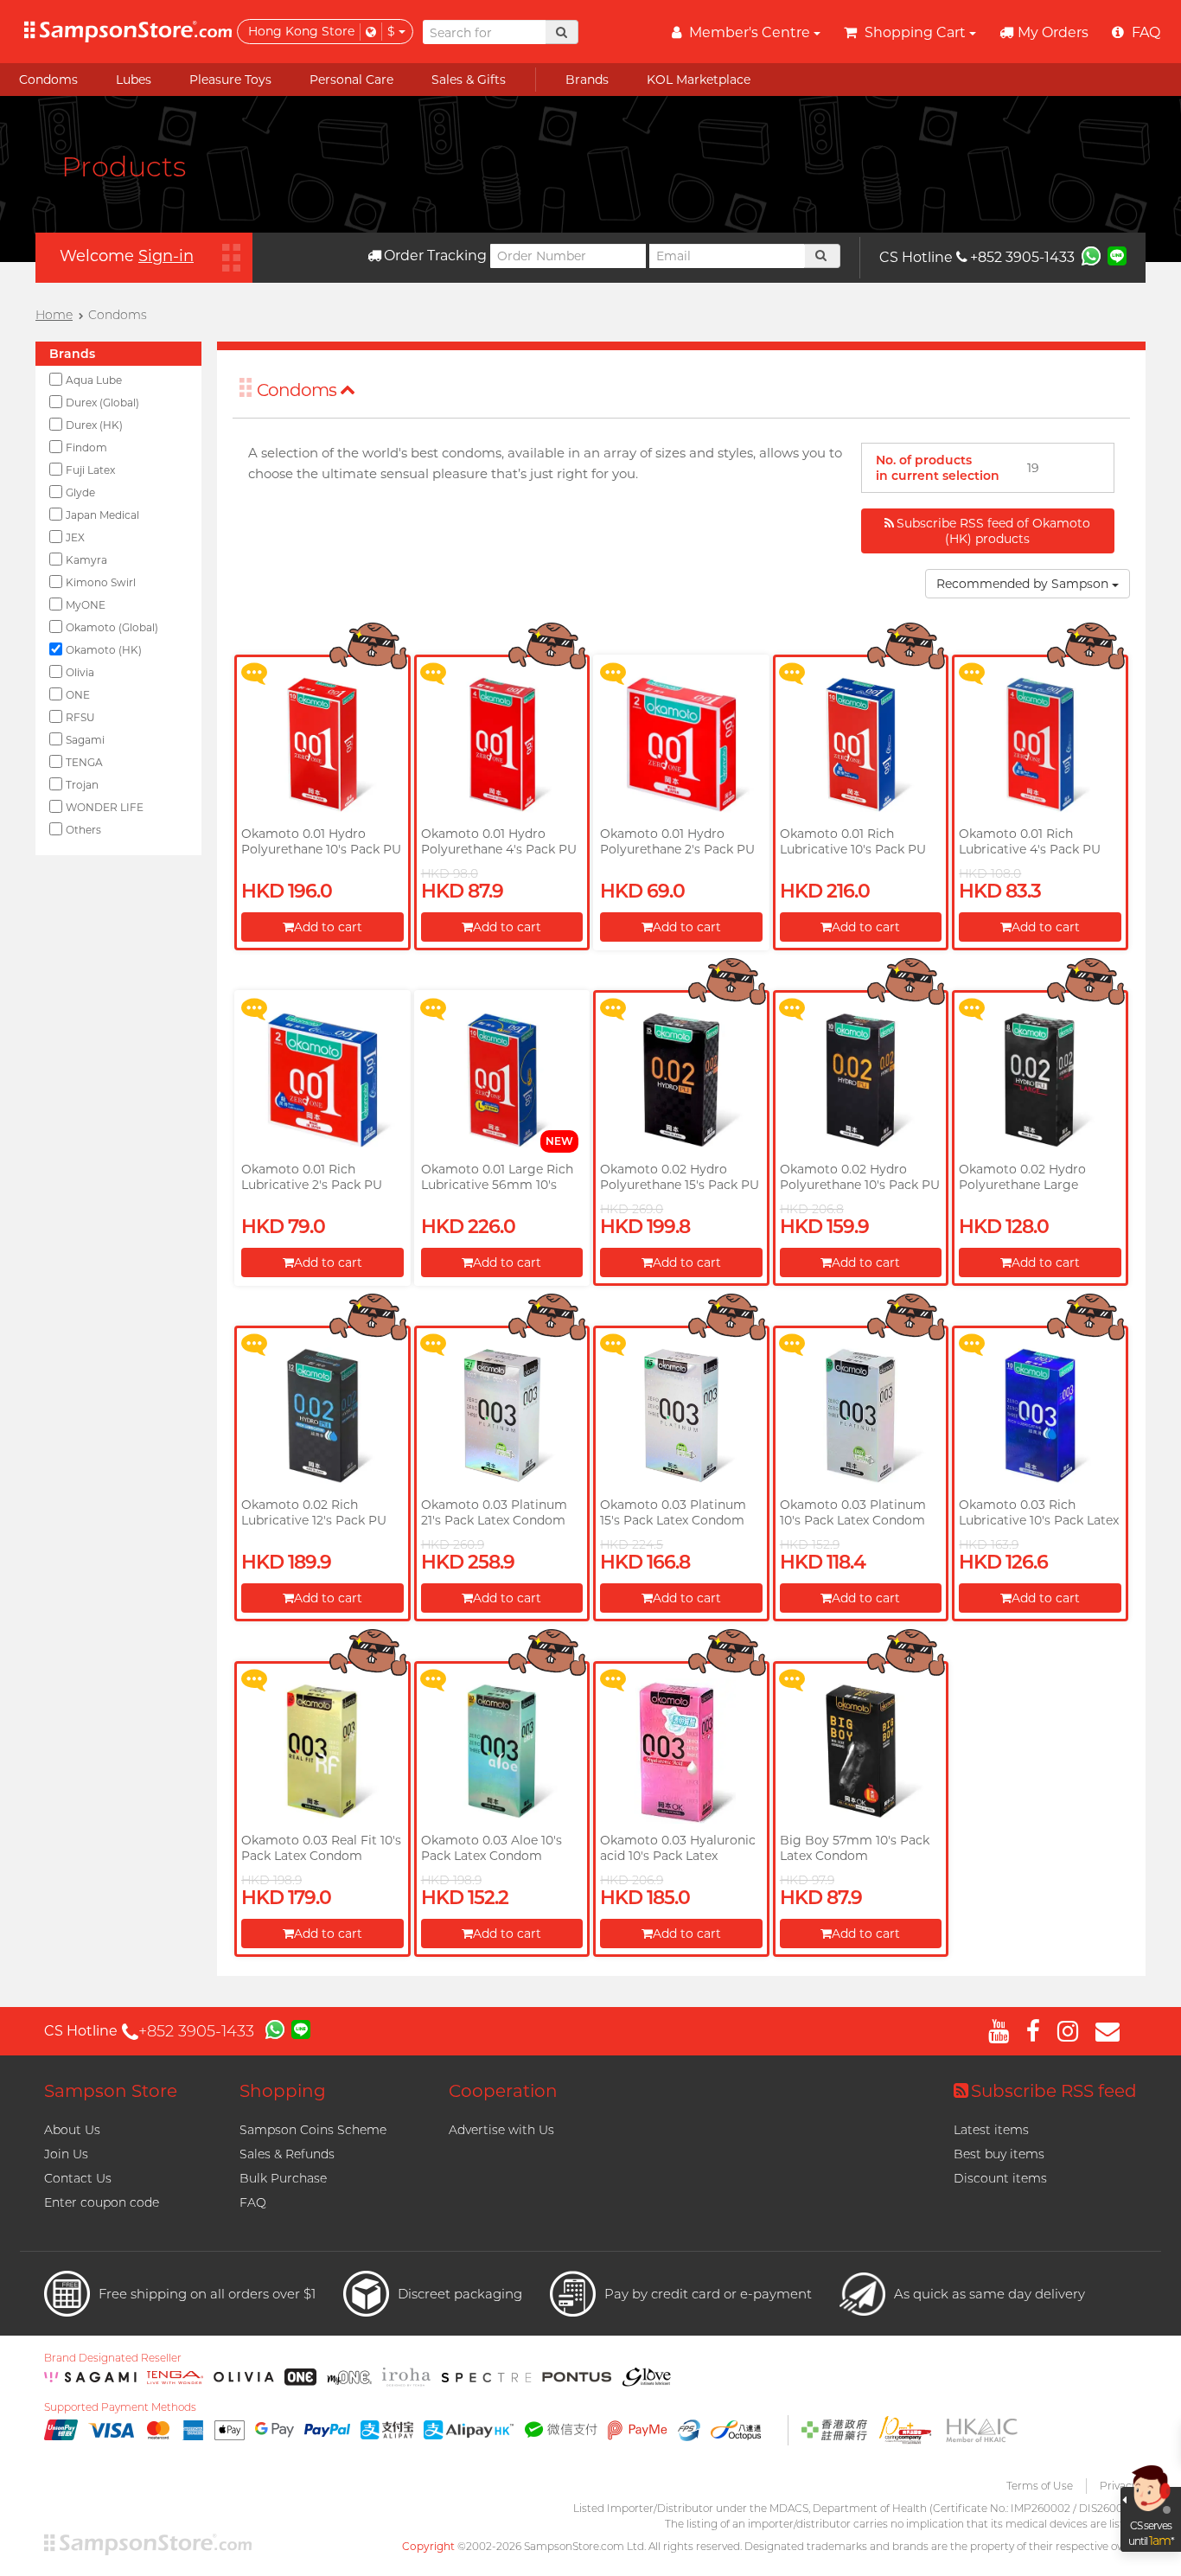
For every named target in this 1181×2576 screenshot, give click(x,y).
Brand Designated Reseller (113, 2358)
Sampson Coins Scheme (313, 2130)
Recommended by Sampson (1024, 584)
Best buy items (999, 2154)
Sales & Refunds (287, 2154)
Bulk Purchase (283, 2178)
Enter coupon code (102, 2202)
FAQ (253, 2202)
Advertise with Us (501, 2130)
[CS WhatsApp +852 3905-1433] (1091, 255)
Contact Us (78, 2178)
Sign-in (166, 256)
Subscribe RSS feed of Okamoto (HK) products (993, 531)
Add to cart (328, 927)
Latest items (991, 2130)
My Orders (1053, 32)
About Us (72, 2130)
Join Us (66, 2154)
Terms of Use (1040, 2486)
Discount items (1000, 2178)
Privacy (1118, 2486)
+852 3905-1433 (1022, 257)
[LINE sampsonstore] (1117, 255)
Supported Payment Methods (120, 2407)
